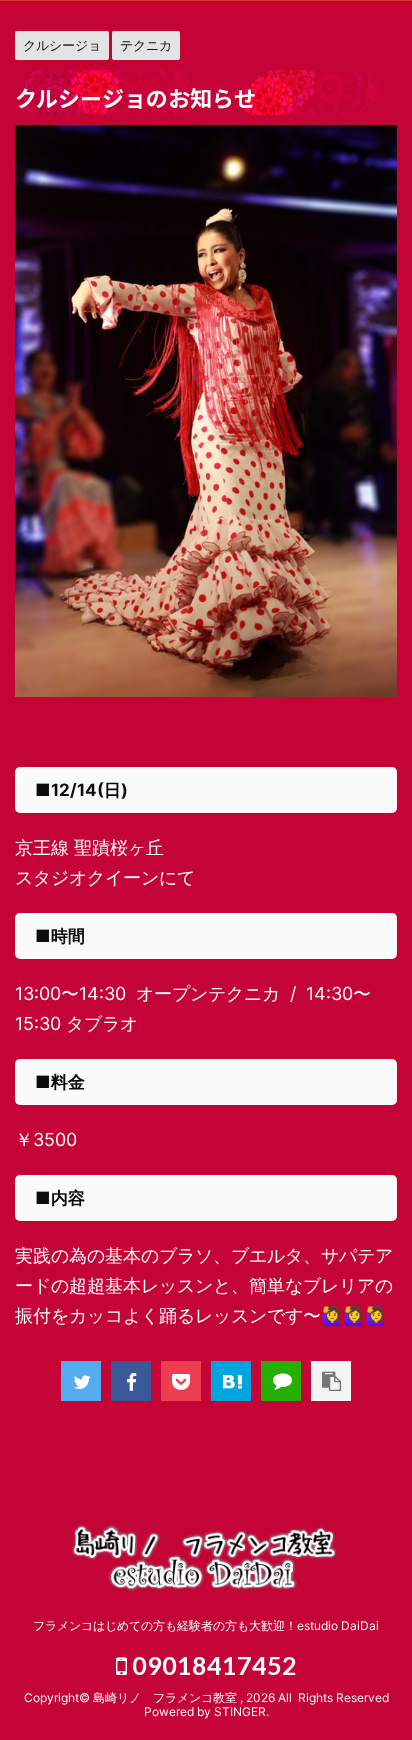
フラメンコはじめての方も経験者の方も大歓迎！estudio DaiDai (206, 1625)
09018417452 (212, 1665)
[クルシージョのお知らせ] (231, 1381)
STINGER (240, 1711)
